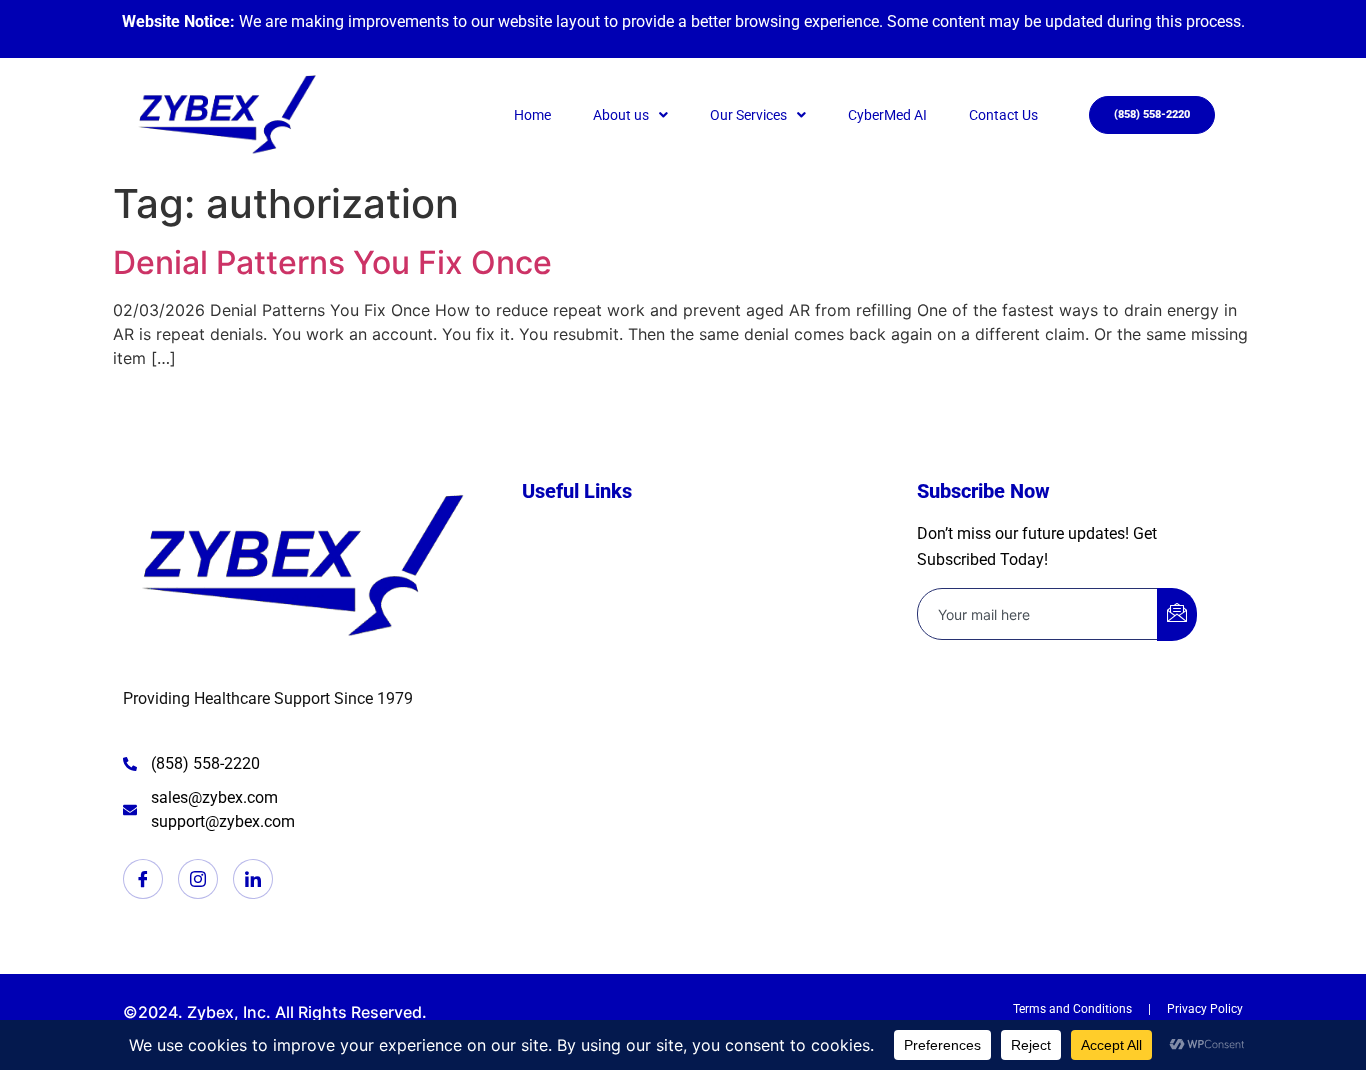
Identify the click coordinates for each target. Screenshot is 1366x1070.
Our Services (748, 115)
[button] (630, 115)
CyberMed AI (887, 115)
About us (621, 115)
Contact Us (1003, 115)
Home (532, 115)
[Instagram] (198, 879)
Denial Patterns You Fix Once (332, 262)
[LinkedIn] (253, 879)
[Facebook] (143, 879)
